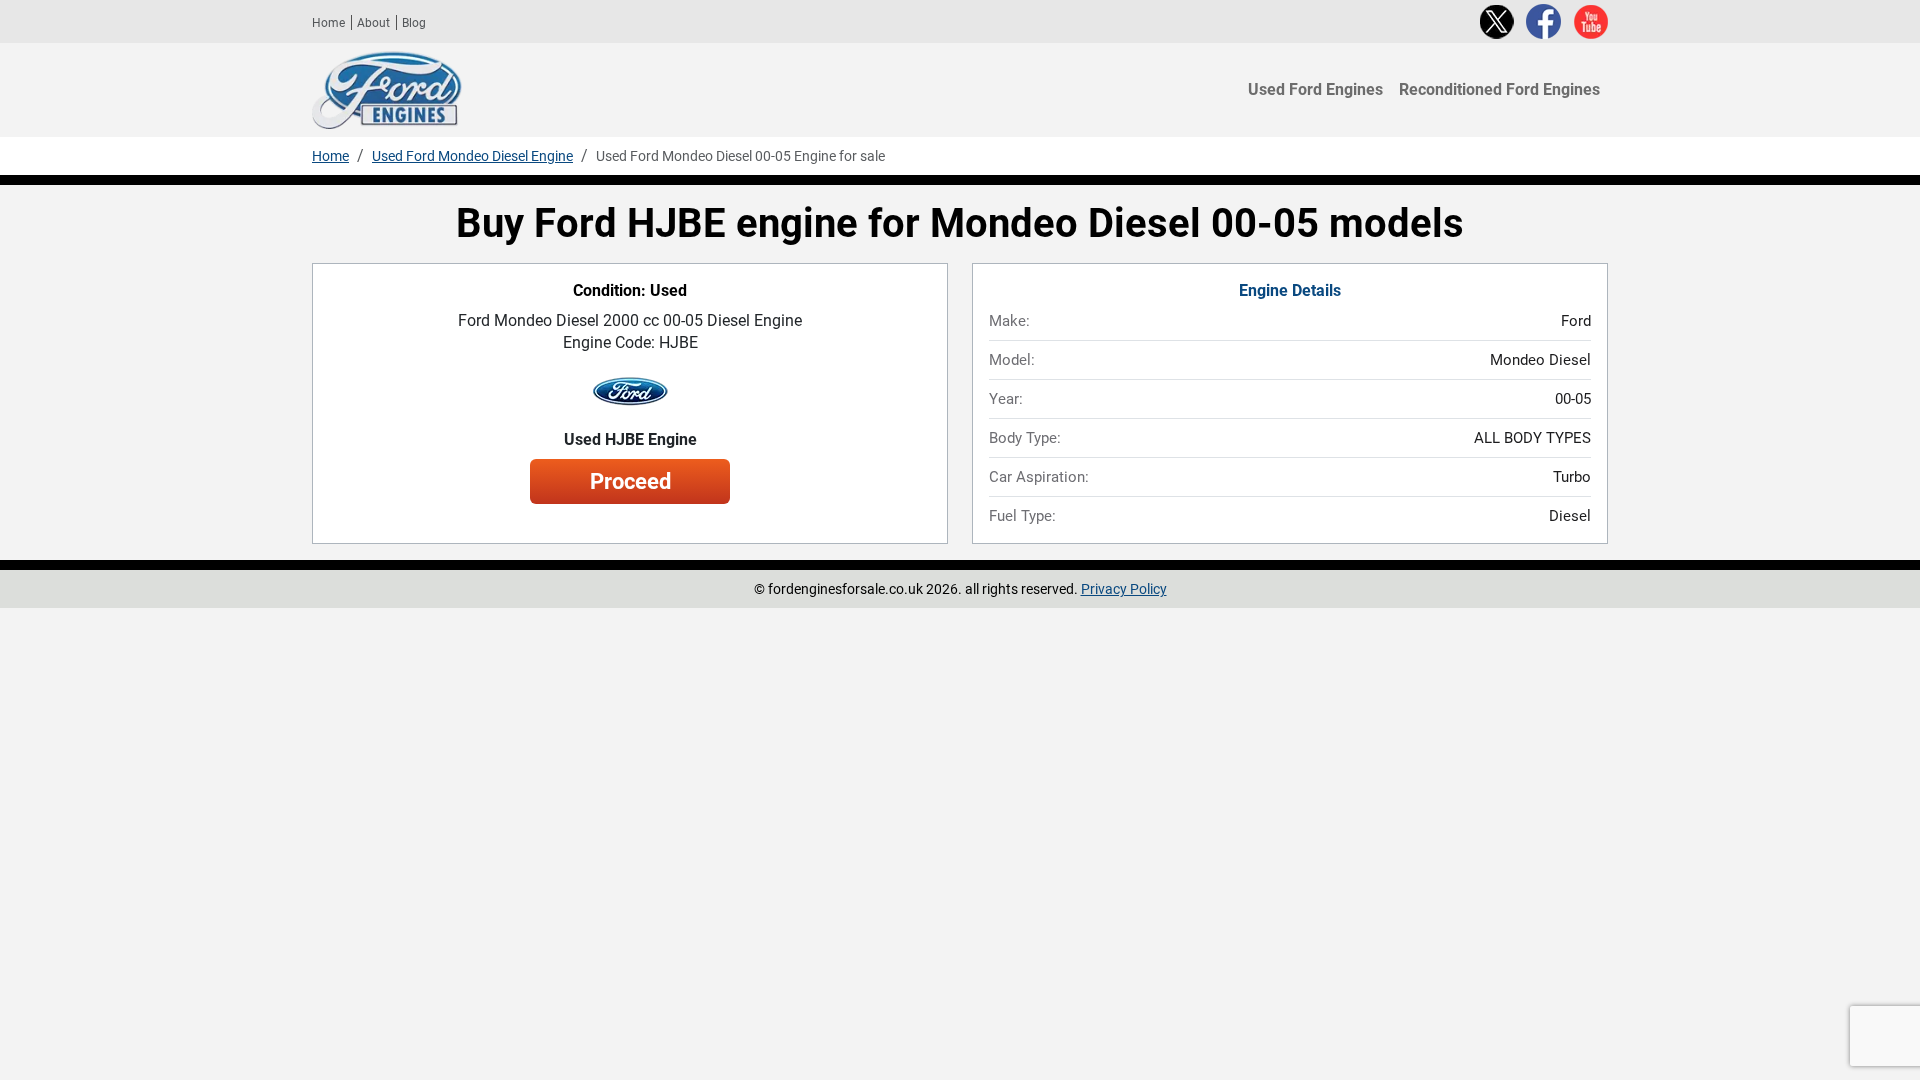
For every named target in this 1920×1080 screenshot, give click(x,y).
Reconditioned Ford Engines (1499, 90)
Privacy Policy (1124, 589)
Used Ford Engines (1315, 90)
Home (328, 23)
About (373, 23)
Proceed (630, 481)
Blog (414, 23)
